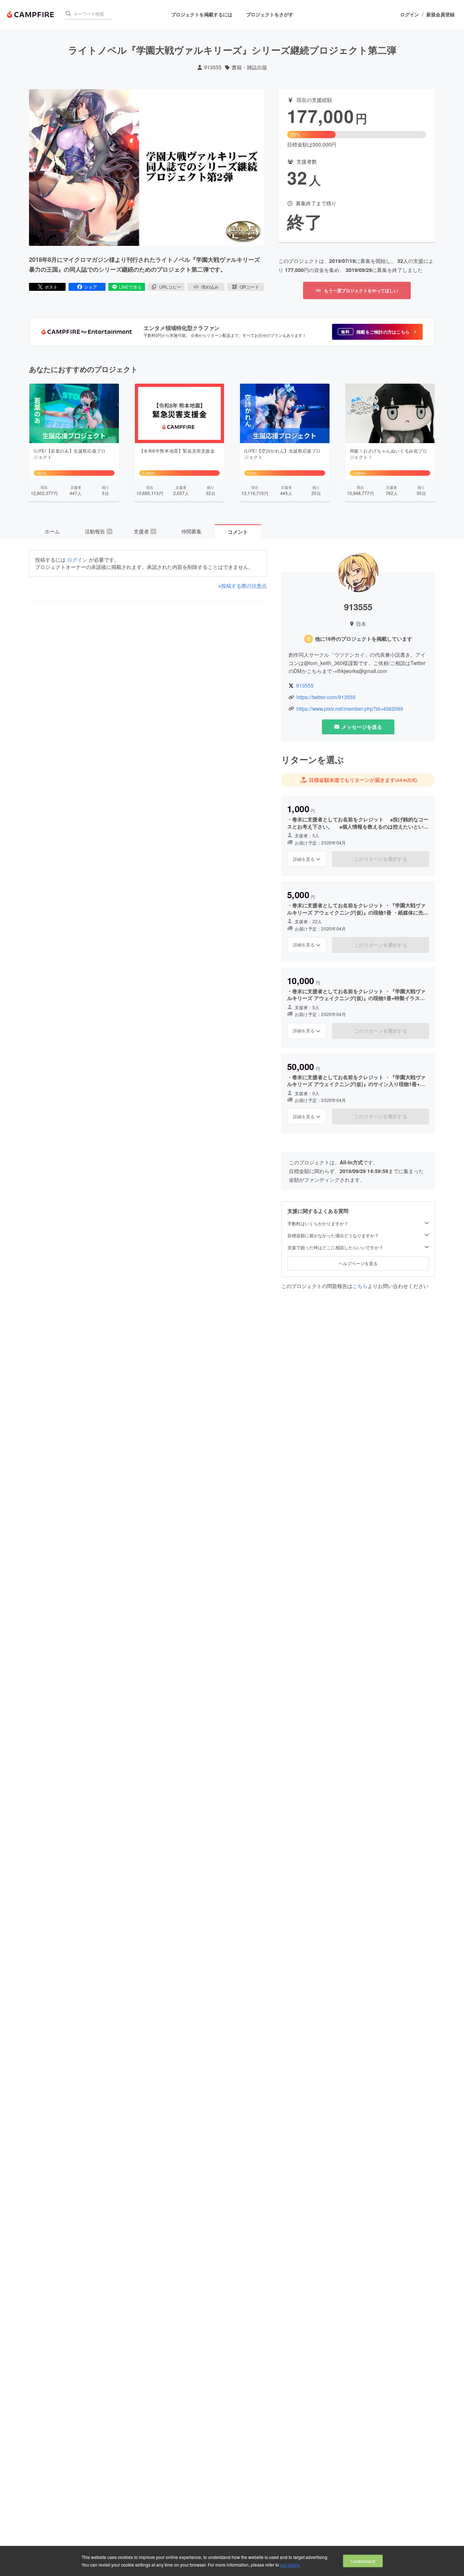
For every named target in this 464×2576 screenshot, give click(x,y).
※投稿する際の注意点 (243, 586)
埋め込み (210, 287)
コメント (238, 532)
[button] (377, 332)
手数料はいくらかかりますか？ (318, 1223)
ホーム (52, 531)
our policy (290, 2565)
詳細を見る (304, 859)
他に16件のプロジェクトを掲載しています (364, 639)
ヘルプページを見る (358, 1263)
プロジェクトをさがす (270, 14)
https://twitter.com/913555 (326, 697)
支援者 (145, 531)
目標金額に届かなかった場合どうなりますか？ (333, 1235)
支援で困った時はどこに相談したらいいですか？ (335, 1247)
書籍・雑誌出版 (249, 67)
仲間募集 (191, 531)
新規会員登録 (440, 15)
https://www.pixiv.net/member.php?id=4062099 (350, 709)
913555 (213, 67)
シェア (91, 287)
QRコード (249, 287)
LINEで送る (130, 287)
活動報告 (98, 531)
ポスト (51, 287)
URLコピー (170, 287)
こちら (360, 1286)
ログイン (410, 15)
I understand (363, 2561)
